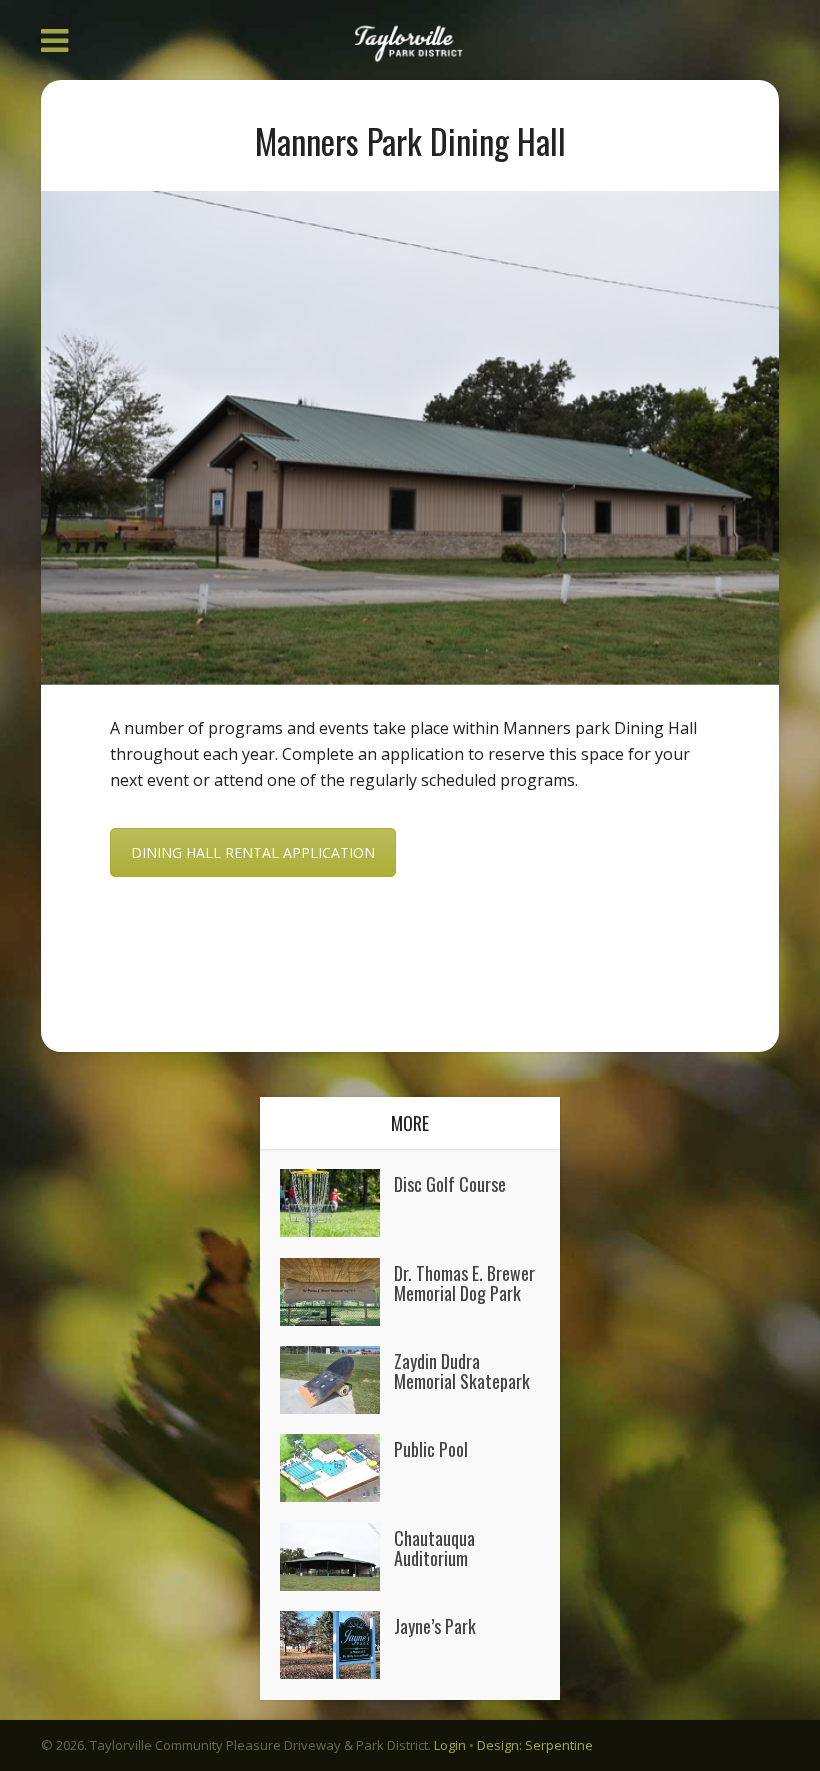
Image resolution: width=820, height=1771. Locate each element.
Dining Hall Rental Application (253, 852)
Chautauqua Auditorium (434, 1546)
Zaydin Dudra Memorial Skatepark (462, 1369)
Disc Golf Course (450, 1182)
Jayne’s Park (435, 1624)
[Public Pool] (337, 1468)
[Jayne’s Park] (337, 1645)
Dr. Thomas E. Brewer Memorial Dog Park (464, 1281)
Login (450, 1745)
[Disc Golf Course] (337, 1203)
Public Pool (431, 1447)
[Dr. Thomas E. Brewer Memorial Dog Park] (337, 1292)
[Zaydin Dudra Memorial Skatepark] (337, 1380)
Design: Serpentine (535, 1745)
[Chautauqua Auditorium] (337, 1557)
